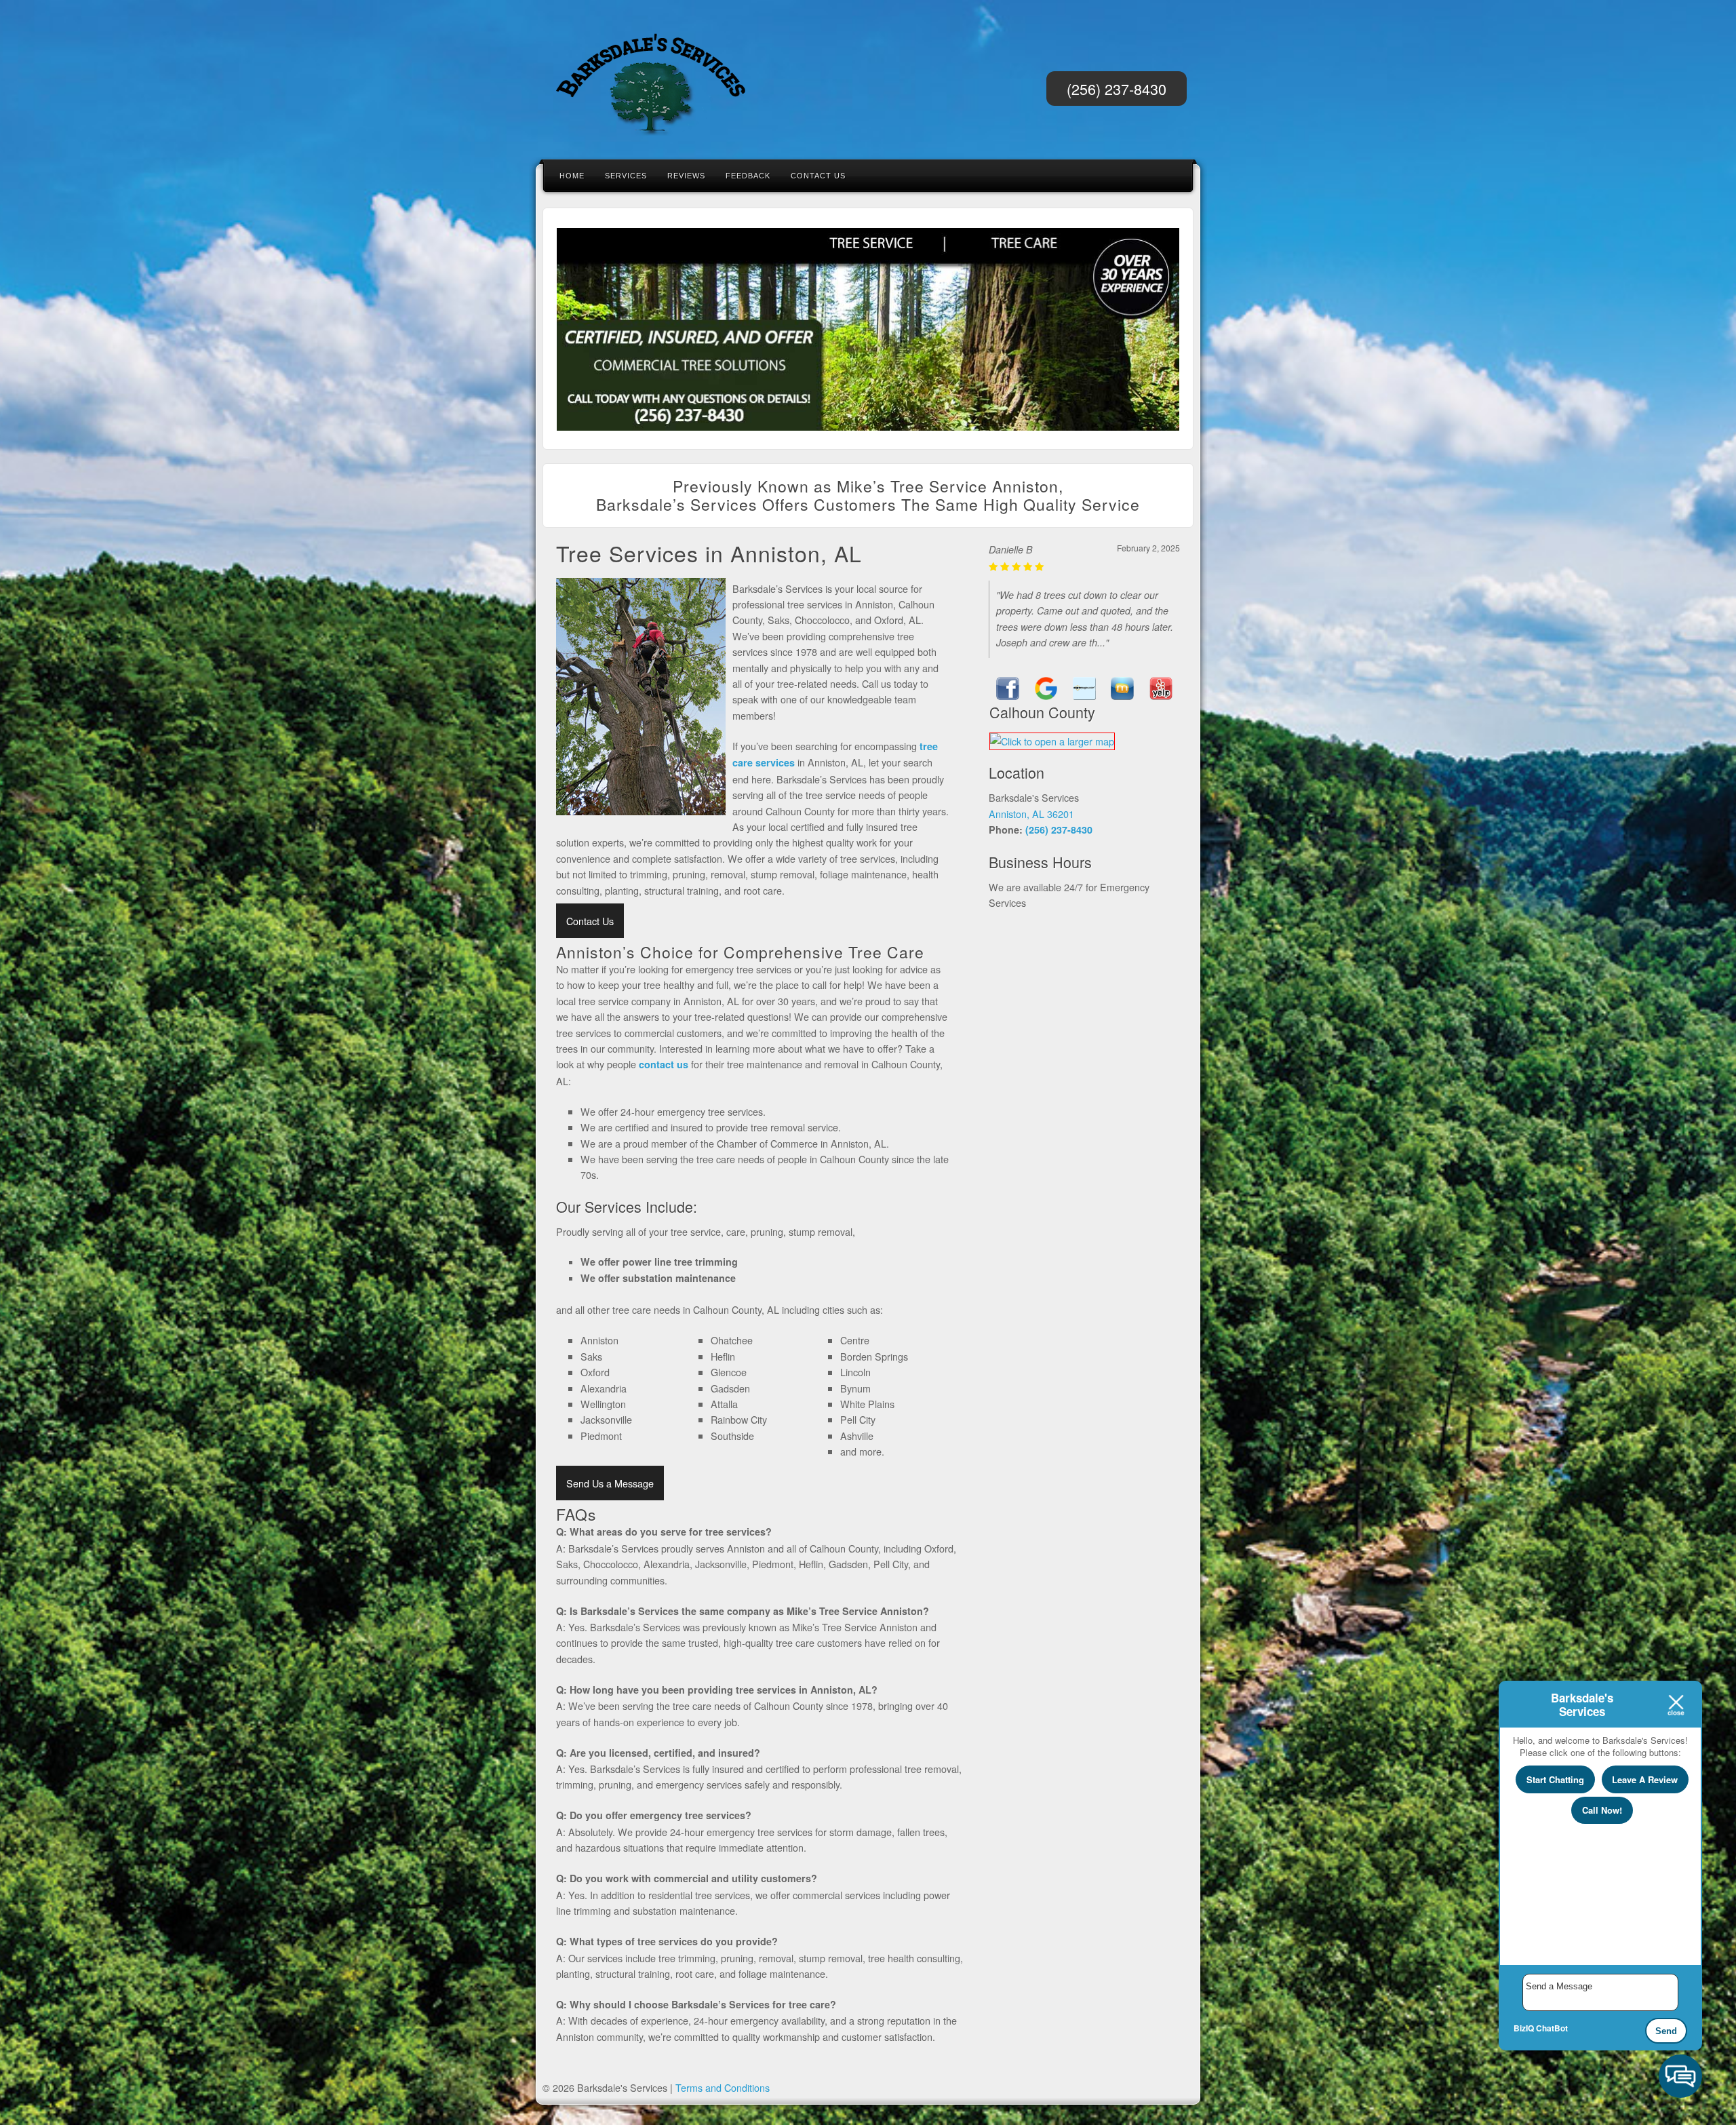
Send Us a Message (610, 1483)
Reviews (686, 176)
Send (1666, 2031)
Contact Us (818, 176)
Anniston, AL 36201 (1031, 814)
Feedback (748, 176)
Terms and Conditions (723, 2087)
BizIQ (1524, 2028)
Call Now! (1602, 1810)
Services (626, 176)
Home (572, 176)
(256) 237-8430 (1117, 89)
